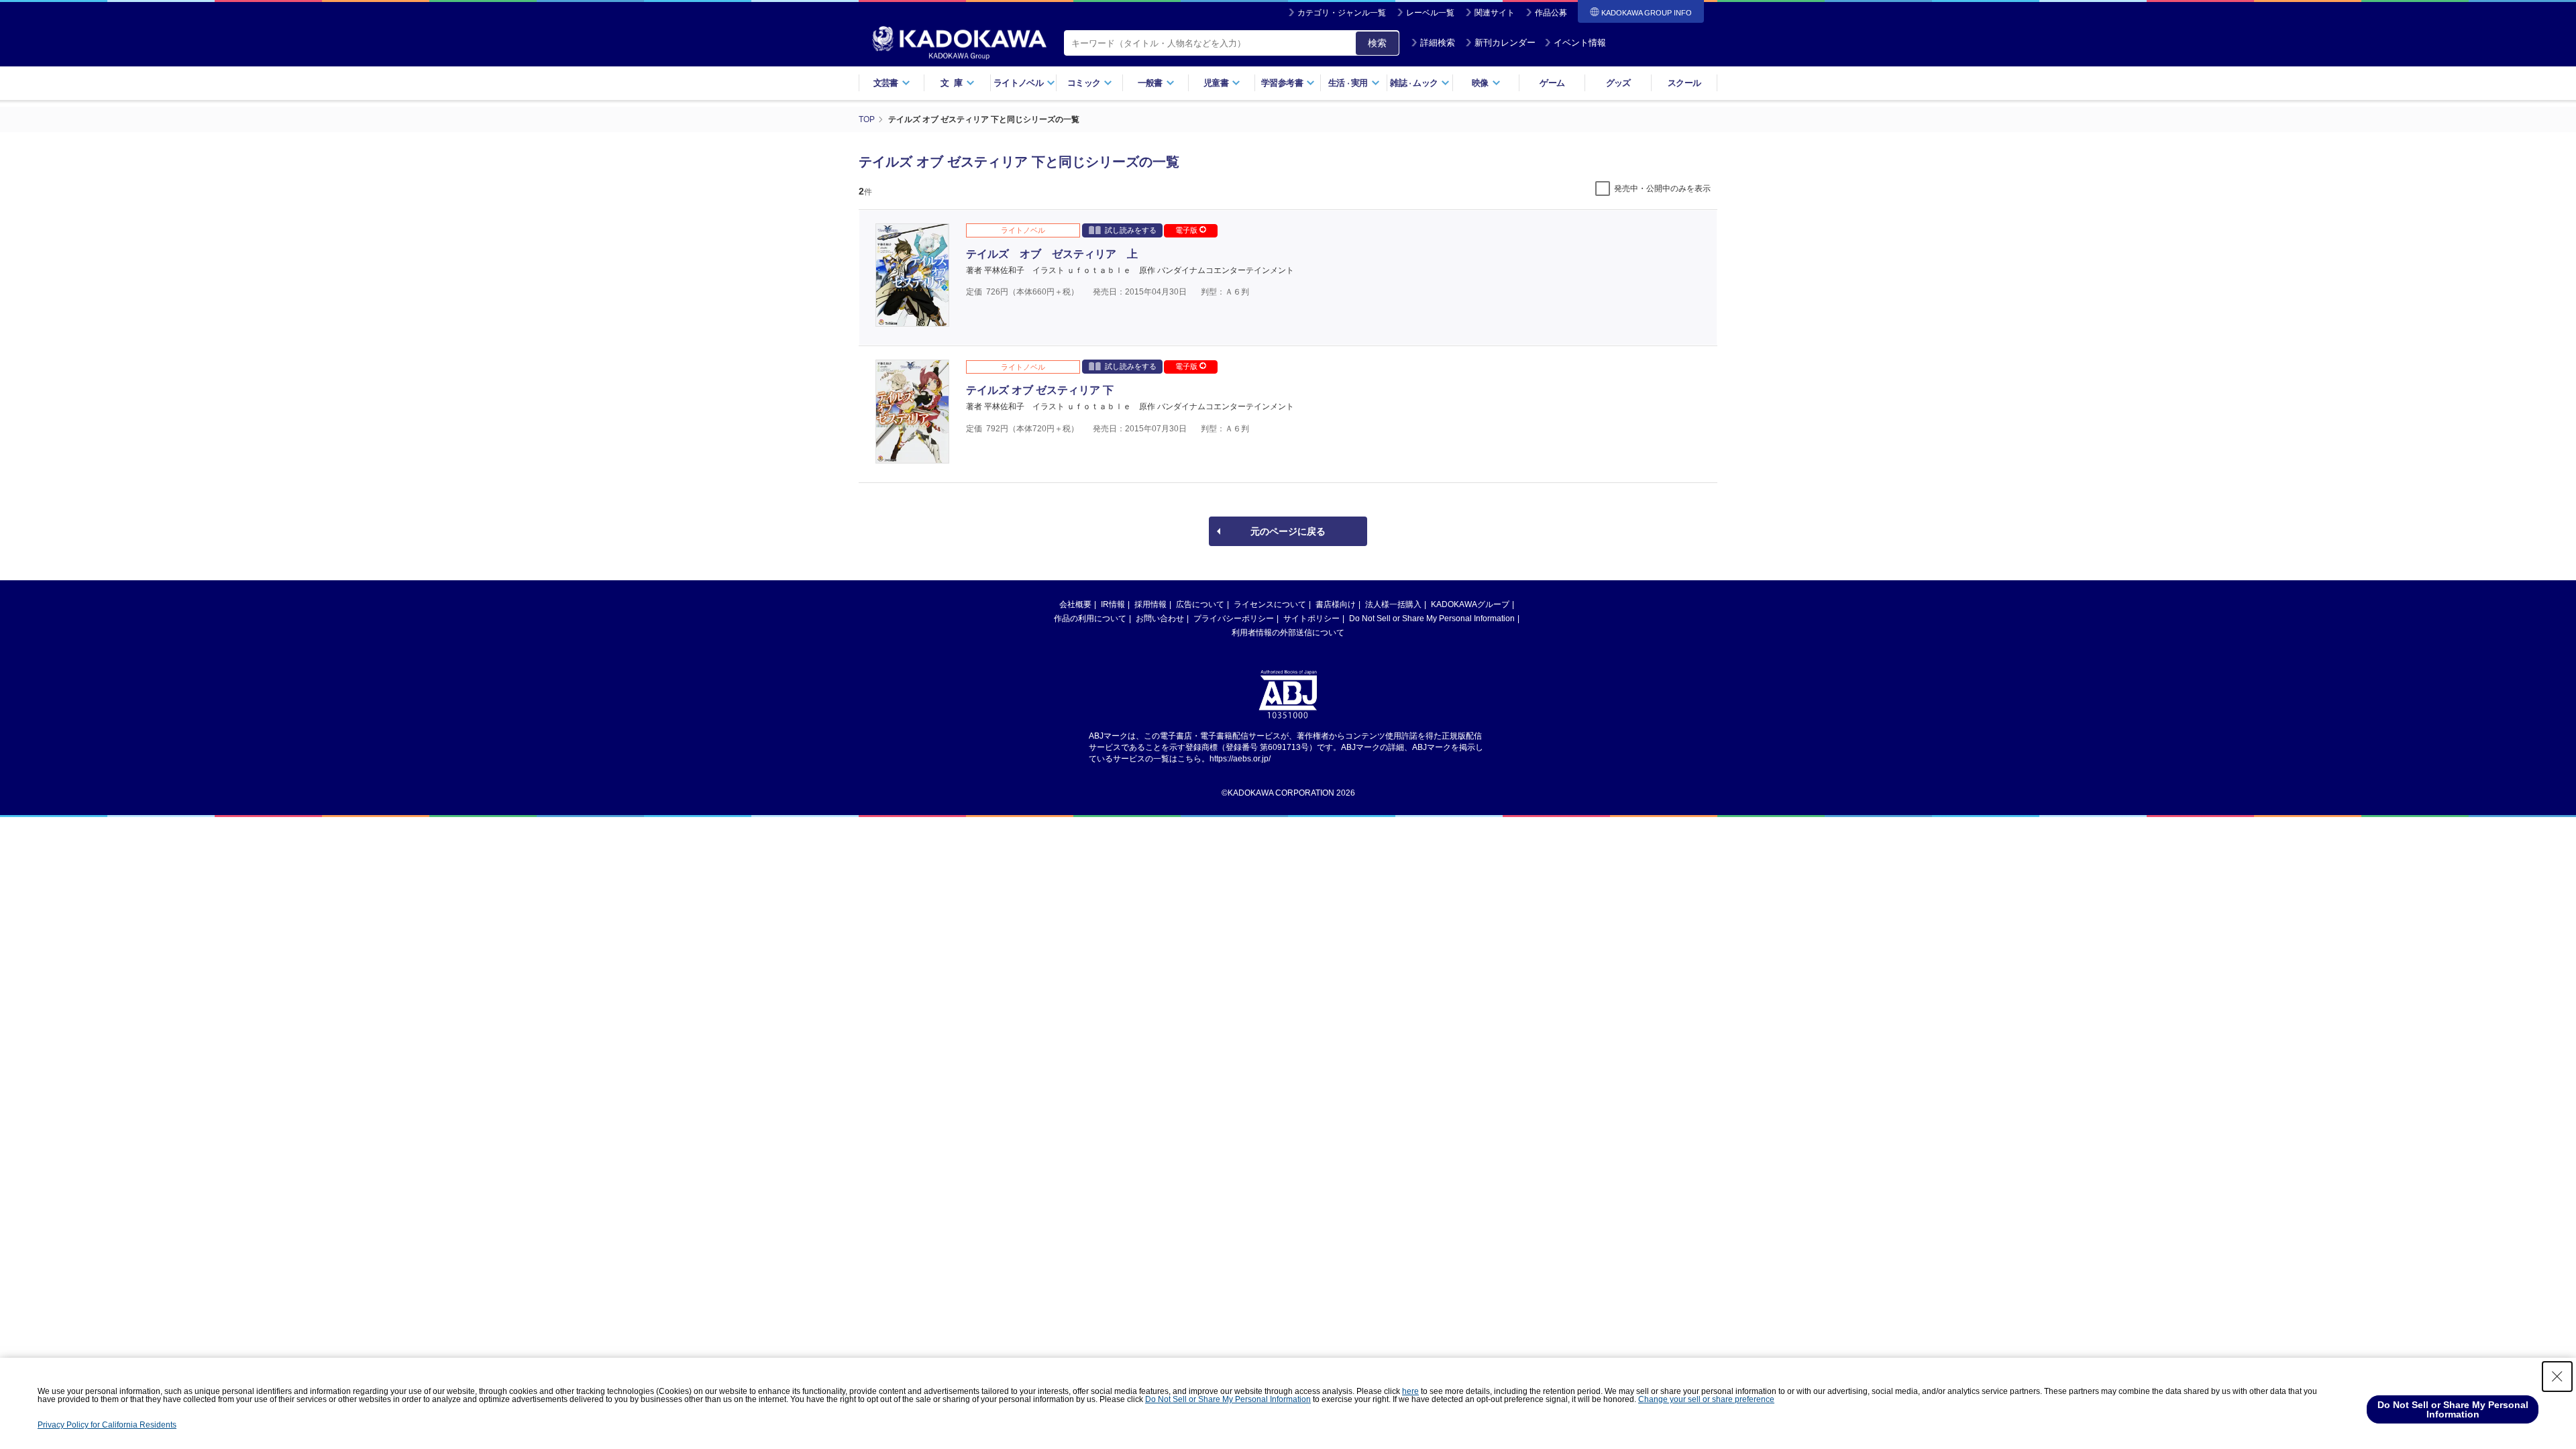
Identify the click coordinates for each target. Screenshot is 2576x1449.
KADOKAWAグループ (1470, 604)
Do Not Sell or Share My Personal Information (1432, 619)
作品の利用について (1090, 619)
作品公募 (1551, 13)
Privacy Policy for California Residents (107, 1425)
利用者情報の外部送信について (1288, 633)
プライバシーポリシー (1234, 619)
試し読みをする (1131, 230)
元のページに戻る (1288, 531)
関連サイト (1495, 13)
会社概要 (1075, 604)
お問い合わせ (1160, 619)
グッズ (1618, 83)
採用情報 (1150, 604)
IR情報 (1113, 604)
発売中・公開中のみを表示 (1662, 189)
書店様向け (1336, 604)
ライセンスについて (1270, 604)
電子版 (1187, 230)
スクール (1684, 83)
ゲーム (1552, 83)
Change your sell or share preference (1706, 1399)
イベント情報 (1580, 43)
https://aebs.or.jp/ (1240, 759)
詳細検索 (1438, 43)
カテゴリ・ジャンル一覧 (1342, 13)
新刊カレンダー (1505, 43)
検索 (1377, 43)
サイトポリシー (1311, 619)
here (1410, 1391)
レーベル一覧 (1430, 13)
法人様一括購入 (1393, 604)
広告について (1200, 604)
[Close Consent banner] (2557, 1377)
